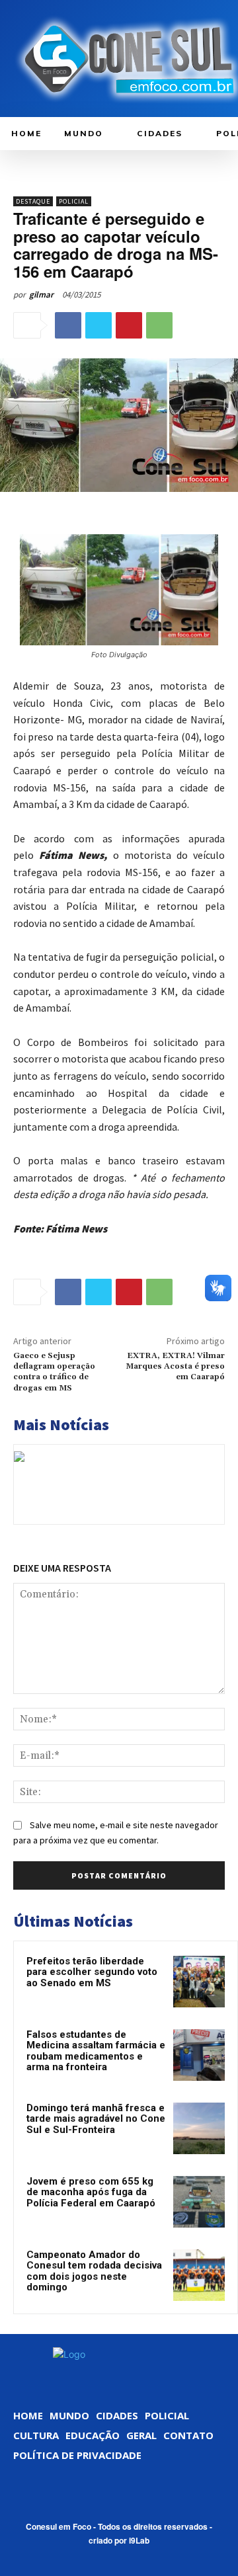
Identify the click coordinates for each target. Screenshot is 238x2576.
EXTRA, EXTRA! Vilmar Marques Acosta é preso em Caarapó (175, 1367)
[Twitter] (99, 325)
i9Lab (139, 2540)
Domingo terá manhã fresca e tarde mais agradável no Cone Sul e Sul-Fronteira (96, 2119)
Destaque (33, 201)
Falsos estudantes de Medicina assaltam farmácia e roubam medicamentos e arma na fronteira (96, 2051)
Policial (74, 201)
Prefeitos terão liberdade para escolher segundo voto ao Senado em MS (92, 1972)
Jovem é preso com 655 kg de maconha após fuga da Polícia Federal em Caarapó (91, 2192)
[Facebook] (68, 325)
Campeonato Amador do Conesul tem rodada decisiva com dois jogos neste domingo (94, 2271)
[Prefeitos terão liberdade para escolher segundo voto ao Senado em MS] (199, 1982)
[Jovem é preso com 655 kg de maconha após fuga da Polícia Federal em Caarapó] (199, 2202)
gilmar (41, 295)
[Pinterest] (129, 325)
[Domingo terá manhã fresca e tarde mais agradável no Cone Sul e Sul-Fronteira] (199, 2128)
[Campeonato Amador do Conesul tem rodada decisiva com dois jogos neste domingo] (199, 2275)
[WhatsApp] (159, 325)
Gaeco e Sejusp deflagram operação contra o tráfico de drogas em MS (54, 1372)
